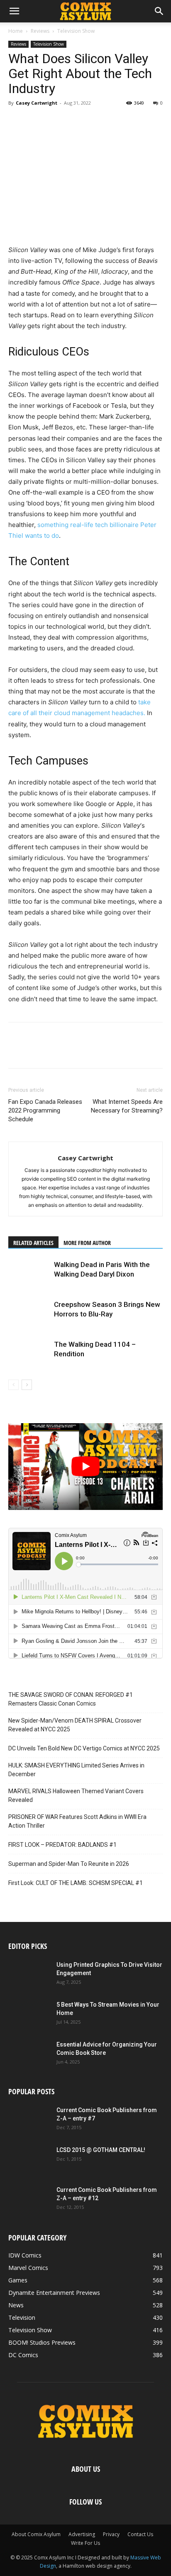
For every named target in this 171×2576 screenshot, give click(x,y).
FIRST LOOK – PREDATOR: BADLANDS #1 (62, 1845)
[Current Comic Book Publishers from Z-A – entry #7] (29, 2120)
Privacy (111, 2534)
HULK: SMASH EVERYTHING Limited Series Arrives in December (76, 1770)
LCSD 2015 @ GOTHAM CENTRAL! (101, 2150)
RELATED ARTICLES (33, 1243)
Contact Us (140, 2534)
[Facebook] (17, 122)
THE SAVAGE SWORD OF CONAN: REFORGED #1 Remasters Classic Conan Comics (71, 1699)
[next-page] (27, 1385)
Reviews (40, 31)
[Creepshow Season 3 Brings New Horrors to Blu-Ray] (29, 1314)
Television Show (76, 31)
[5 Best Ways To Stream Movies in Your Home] (29, 2015)
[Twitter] (36, 122)
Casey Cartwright (37, 103)
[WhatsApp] (74, 122)
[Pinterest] (55, 122)
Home (16, 31)
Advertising (82, 2534)
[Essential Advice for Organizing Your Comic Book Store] (29, 2055)
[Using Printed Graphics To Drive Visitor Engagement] (29, 1975)
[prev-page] (13, 1385)
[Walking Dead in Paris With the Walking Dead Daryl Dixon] (29, 1274)
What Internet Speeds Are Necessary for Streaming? (127, 1106)
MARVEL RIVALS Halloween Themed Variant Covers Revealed (76, 1795)
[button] (14, 11)
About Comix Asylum (36, 2534)
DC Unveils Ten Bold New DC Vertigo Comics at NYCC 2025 (84, 1748)
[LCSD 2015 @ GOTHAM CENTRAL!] (29, 2160)
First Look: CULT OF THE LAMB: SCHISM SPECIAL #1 (76, 1883)
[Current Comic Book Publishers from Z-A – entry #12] (29, 2200)
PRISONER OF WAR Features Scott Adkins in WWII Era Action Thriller (77, 1821)
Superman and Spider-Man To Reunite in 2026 (69, 1864)
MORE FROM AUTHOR (87, 1243)
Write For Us (85, 2543)
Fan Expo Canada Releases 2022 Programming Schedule (45, 1110)
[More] (93, 122)
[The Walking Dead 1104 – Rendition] (29, 1354)
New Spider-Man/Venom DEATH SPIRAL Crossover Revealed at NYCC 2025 (75, 1725)
